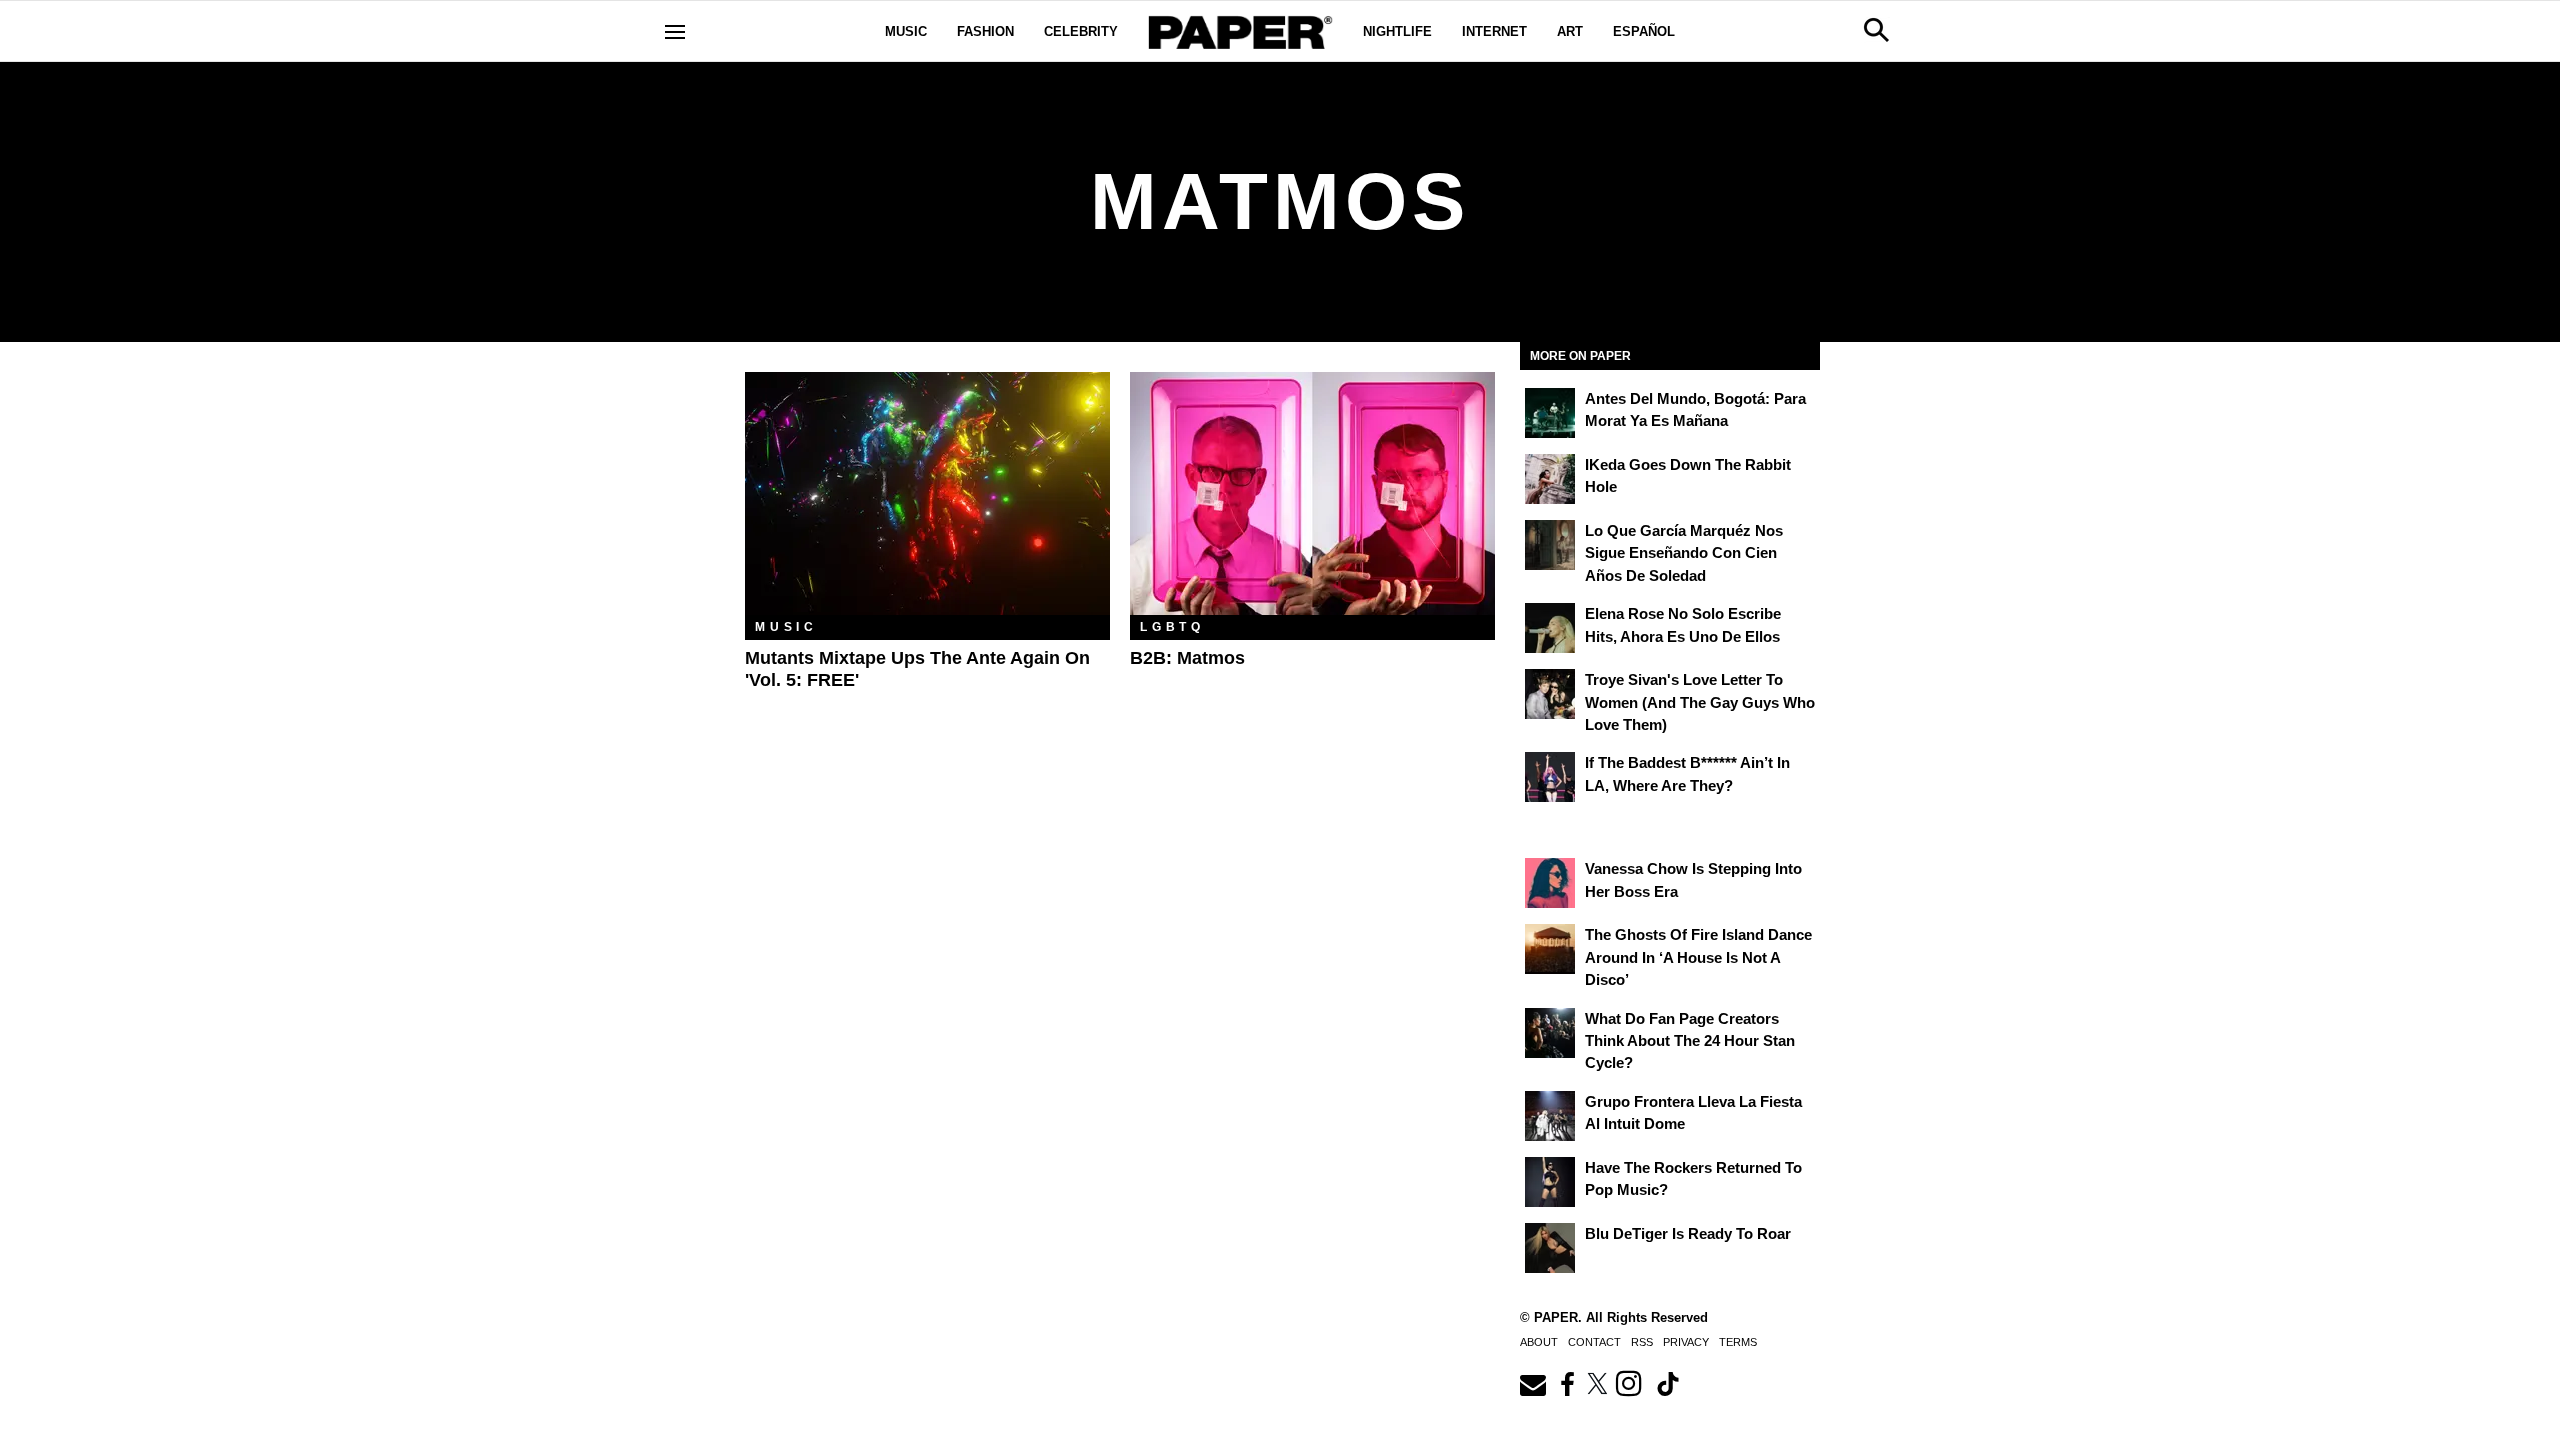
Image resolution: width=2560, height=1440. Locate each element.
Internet (1494, 31)
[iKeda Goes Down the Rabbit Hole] (1550, 479)
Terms (1738, 1342)
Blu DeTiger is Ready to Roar (1688, 1233)
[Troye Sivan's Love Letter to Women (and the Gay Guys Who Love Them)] (1550, 694)
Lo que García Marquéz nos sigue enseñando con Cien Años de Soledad (1684, 553)
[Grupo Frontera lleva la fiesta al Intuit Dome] (1550, 1116)
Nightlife (1397, 31)
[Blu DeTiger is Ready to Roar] (1550, 1248)
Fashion (985, 31)
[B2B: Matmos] (1312, 493)
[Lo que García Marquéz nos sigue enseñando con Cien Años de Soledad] (1550, 545)
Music (906, 31)
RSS (1642, 1342)
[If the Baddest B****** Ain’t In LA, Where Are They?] (1550, 777)
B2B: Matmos (1187, 658)
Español (1644, 31)
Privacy (1686, 1342)
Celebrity (1081, 31)
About (1539, 1342)
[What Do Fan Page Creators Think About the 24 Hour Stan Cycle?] (1550, 1033)
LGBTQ (1172, 627)
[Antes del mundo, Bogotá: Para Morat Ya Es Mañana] (1550, 413)
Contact (1594, 1342)
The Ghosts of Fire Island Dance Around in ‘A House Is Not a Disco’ (1698, 957)
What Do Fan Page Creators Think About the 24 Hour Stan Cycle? (1690, 1041)
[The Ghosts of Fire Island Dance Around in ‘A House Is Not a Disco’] (1550, 949)
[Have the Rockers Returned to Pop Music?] (1550, 1182)
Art (1570, 31)
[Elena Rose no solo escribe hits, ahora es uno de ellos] (1550, 628)
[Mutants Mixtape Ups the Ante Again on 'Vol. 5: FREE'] (927, 493)
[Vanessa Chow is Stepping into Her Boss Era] (1550, 883)
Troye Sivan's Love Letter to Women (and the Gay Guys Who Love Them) (1700, 702)
